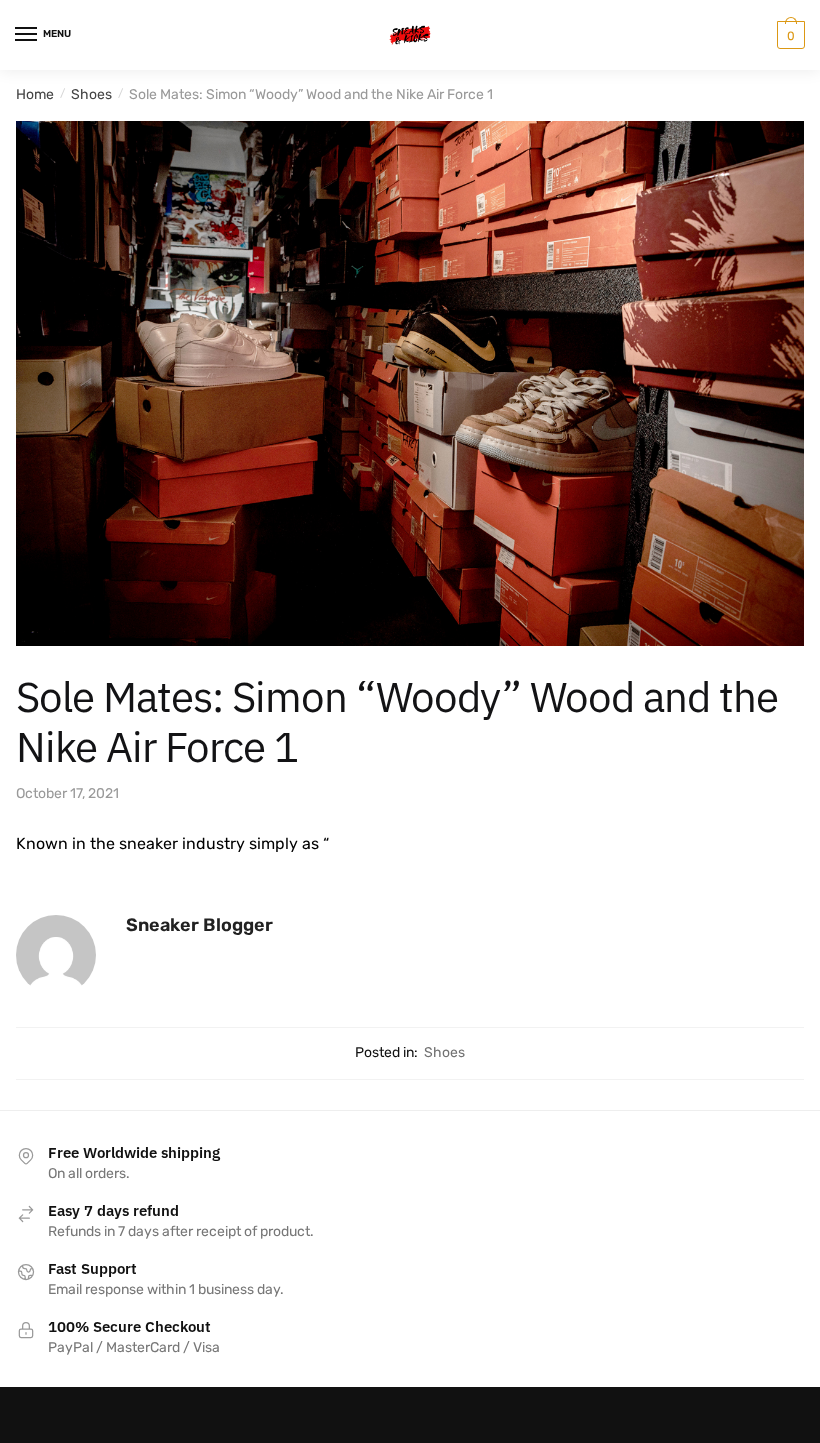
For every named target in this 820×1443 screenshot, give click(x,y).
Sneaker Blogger (199, 925)
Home (35, 94)
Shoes (91, 94)
